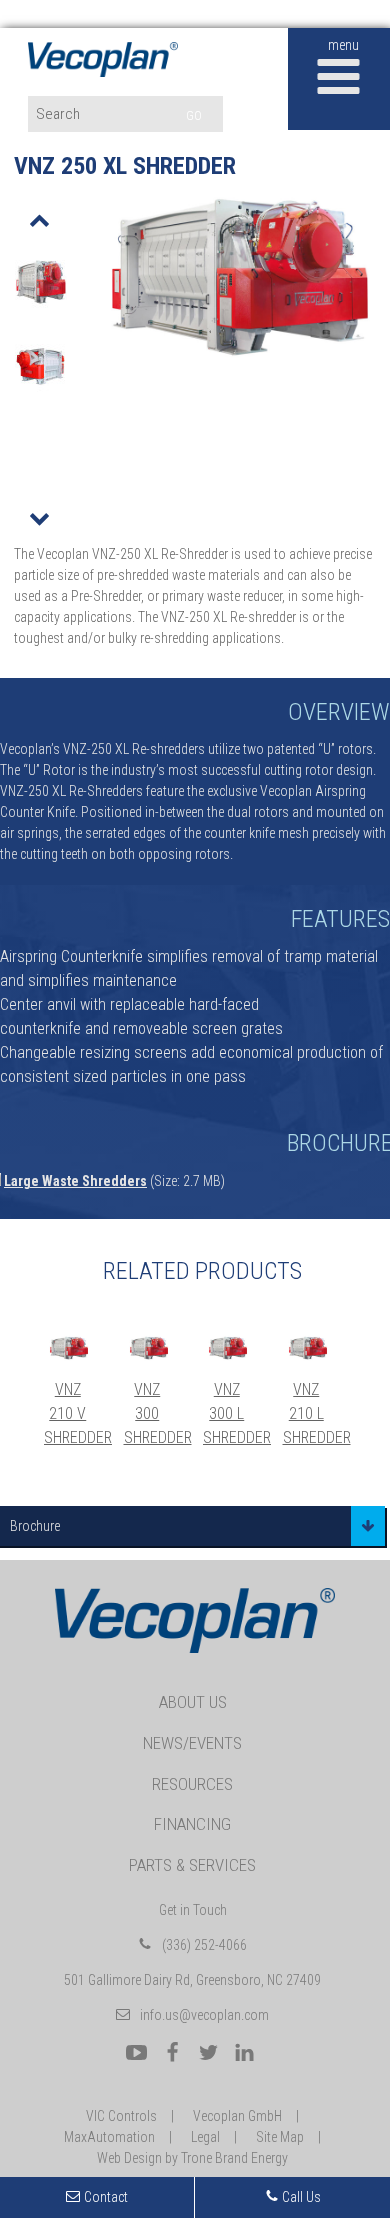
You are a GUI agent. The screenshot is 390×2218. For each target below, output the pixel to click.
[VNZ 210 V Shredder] (69, 1348)
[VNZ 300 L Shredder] (228, 1348)
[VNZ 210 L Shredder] (308, 1348)
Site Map (280, 2137)
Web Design (129, 2158)
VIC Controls (121, 2116)
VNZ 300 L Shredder (237, 1413)
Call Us (300, 2197)
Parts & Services (192, 1865)
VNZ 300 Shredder (158, 1413)
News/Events (192, 1743)
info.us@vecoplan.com (204, 2015)
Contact (106, 2197)
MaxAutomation (109, 2137)
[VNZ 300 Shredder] (149, 1348)
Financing (192, 1824)
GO (194, 115)
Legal (205, 2137)
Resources (192, 1784)
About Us (193, 1702)
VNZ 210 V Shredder (78, 1413)
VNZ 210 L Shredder (317, 1413)
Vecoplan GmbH (237, 2116)
